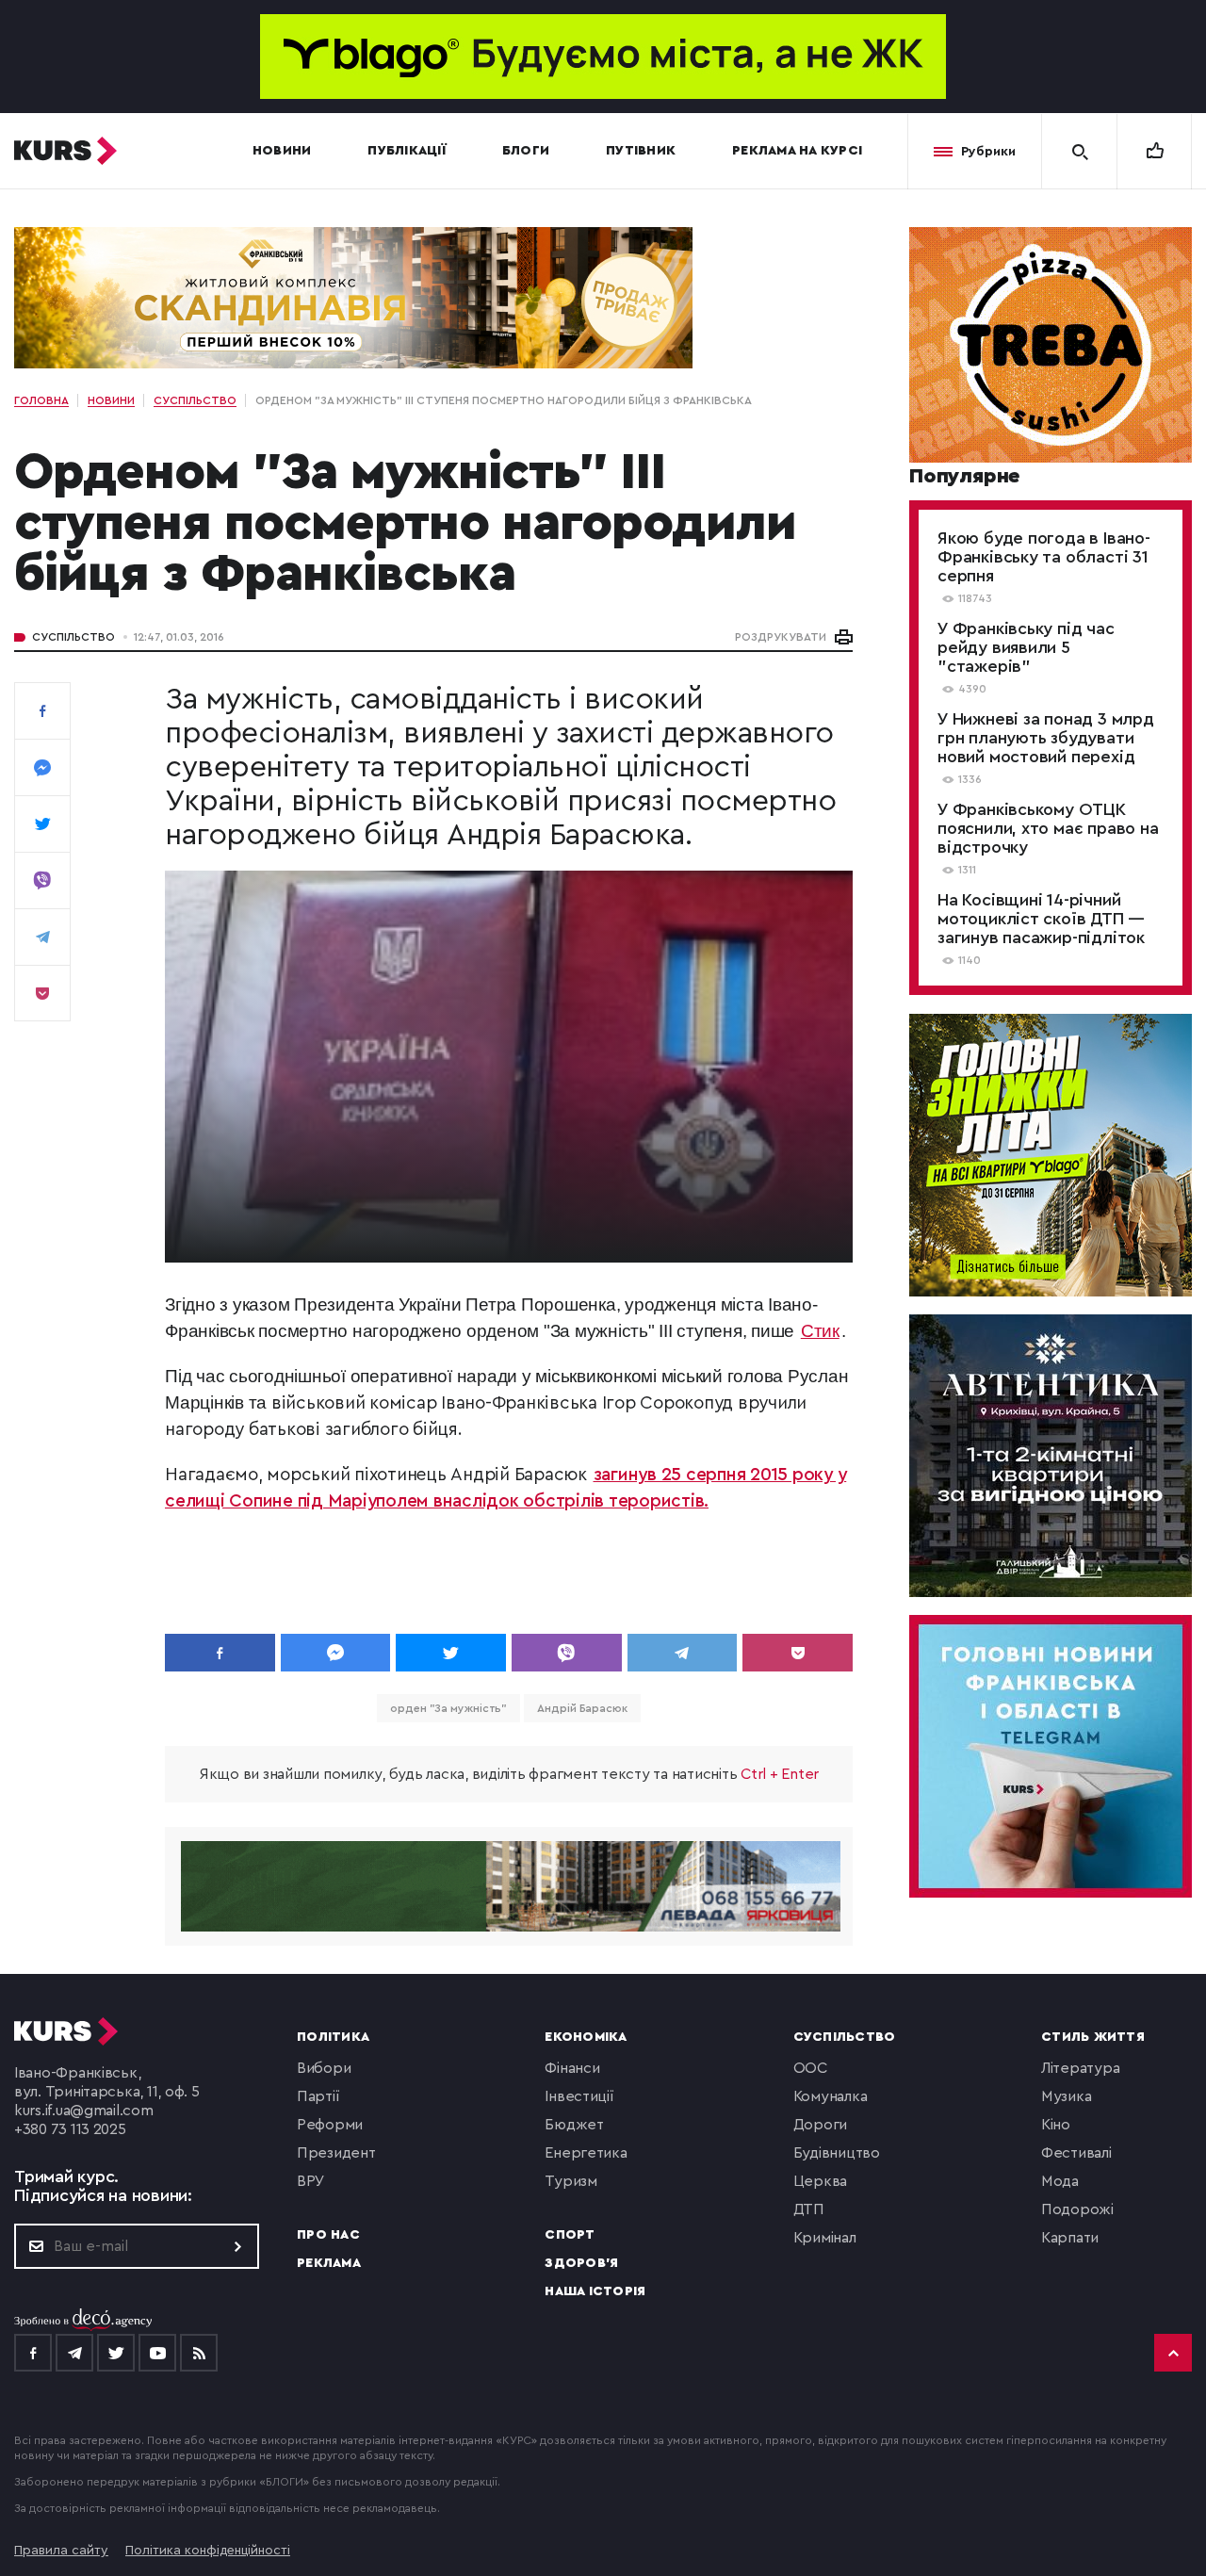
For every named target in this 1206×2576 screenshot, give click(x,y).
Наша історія (595, 2291)
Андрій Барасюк (582, 1708)
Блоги (526, 151)
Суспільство (73, 637)
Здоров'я (581, 2263)
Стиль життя (1093, 2037)
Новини (282, 151)
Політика (333, 2037)
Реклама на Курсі (797, 151)
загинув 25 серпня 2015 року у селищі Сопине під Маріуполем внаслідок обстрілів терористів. (505, 1488)
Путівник (641, 151)
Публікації (407, 151)
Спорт (570, 2235)
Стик (820, 1331)
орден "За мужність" (448, 1708)
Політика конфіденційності (208, 2551)
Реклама (329, 2263)
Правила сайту (61, 2551)
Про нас (328, 2235)
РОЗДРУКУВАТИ (781, 637)
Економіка (586, 2037)
